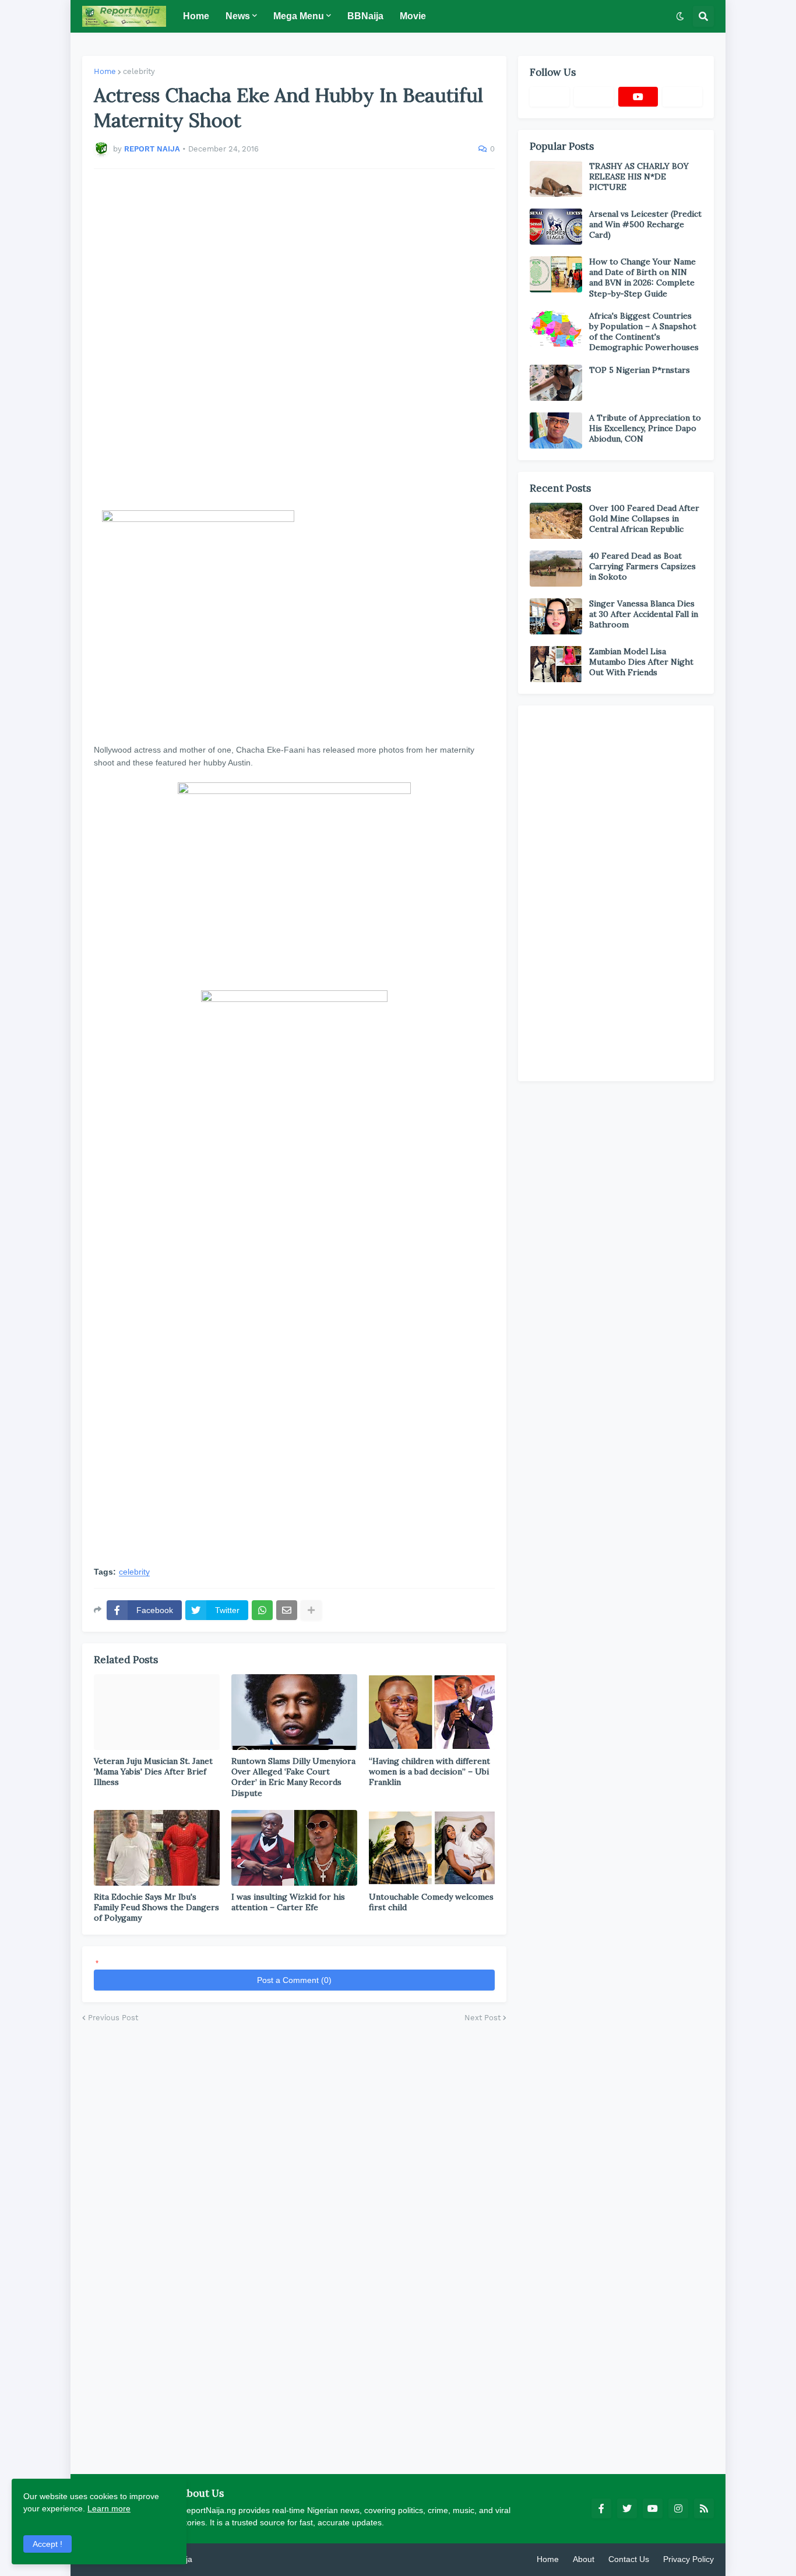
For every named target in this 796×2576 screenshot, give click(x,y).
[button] (680, 16)
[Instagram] (682, 97)
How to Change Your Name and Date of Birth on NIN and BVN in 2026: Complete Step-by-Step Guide (642, 278)
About (584, 2559)
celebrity (139, 71)
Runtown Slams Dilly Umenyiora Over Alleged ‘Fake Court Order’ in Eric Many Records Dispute (293, 1777)
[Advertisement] (294, 340)
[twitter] (627, 2508)
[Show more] (311, 1610)
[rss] (704, 2508)
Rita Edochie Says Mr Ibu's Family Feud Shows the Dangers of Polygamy (156, 1907)
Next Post (482, 2018)
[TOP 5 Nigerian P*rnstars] (556, 383)
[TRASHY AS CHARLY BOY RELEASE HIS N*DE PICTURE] (556, 179)
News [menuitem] (238, 16)
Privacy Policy (688, 2559)
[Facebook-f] (550, 97)
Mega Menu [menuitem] (299, 16)
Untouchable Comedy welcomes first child (431, 1902)
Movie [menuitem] (413, 16)
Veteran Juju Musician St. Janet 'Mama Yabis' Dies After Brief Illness (153, 1772)
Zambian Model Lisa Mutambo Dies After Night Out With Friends (641, 662)
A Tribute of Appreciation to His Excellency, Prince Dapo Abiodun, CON (645, 428)
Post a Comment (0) (294, 1980)
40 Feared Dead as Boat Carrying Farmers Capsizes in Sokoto (642, 566)
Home (105, 71)
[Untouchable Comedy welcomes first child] (432, 1848)
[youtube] (638, 97)
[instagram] (678, 2508)
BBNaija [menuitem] (365, 16)
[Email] (287, 1610)
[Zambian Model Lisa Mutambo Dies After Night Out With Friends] (556, 664)
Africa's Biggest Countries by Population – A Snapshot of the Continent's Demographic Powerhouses (644, 332)
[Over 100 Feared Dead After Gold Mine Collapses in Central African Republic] (556, 521)
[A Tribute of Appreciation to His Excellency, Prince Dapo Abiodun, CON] (556, 430)
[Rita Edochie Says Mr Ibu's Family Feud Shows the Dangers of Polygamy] (157, 1848)
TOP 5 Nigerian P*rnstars (640, 370)
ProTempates (219, 2559)
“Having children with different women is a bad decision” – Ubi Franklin (429, 1772)
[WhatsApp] (262, 1610)
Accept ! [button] (47, 2544)
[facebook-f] (601, 2508)
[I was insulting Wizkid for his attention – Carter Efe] (294, 1848)
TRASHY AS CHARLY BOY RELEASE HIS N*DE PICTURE (639, 177)
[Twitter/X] (594, 97)
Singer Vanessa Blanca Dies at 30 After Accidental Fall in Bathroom (644, 614)
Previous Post (113, 2018)
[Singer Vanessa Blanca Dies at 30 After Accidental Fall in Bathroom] (556, 616)
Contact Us (629, 2559)
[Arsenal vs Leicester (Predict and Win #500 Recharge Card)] (556, 227)
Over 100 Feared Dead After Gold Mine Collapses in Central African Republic (644, 518)
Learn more (109, 2508)
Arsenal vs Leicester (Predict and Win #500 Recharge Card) (645, 224)
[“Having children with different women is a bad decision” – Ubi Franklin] (432, 1712)
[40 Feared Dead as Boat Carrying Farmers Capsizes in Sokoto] (556, 569)
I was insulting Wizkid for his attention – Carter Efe (288, 1902)
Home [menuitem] (196, 16)
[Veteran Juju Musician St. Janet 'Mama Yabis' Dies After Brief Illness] (157, 1712)
